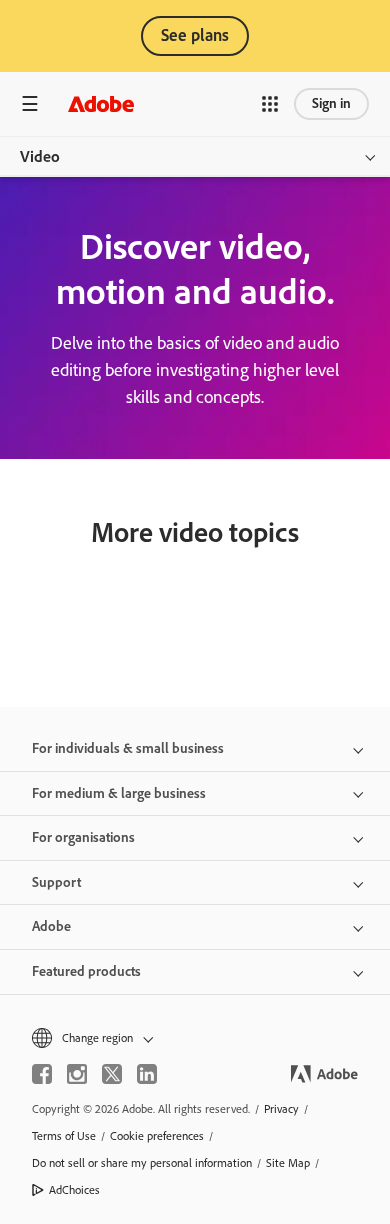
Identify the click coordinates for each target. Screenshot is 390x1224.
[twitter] (112, 1074)
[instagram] (77, 1074)
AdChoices (74, 1190)
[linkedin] (147, 1074)
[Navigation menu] (30, 103)
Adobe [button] (51, 926)
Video (40, 156)
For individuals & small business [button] (128, 748)
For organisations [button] (83, 837)
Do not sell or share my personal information (142, 1163)
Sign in (331, 103)
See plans (195, 35)
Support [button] (56, 882)
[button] (270, 104)
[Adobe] (101, 103)
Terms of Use (64, 1136)
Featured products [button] (86, 971)
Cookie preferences (157, 1136)
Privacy (281, 1109)
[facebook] (42, 1074)
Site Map (288, 1163)
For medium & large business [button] (119, 793)
